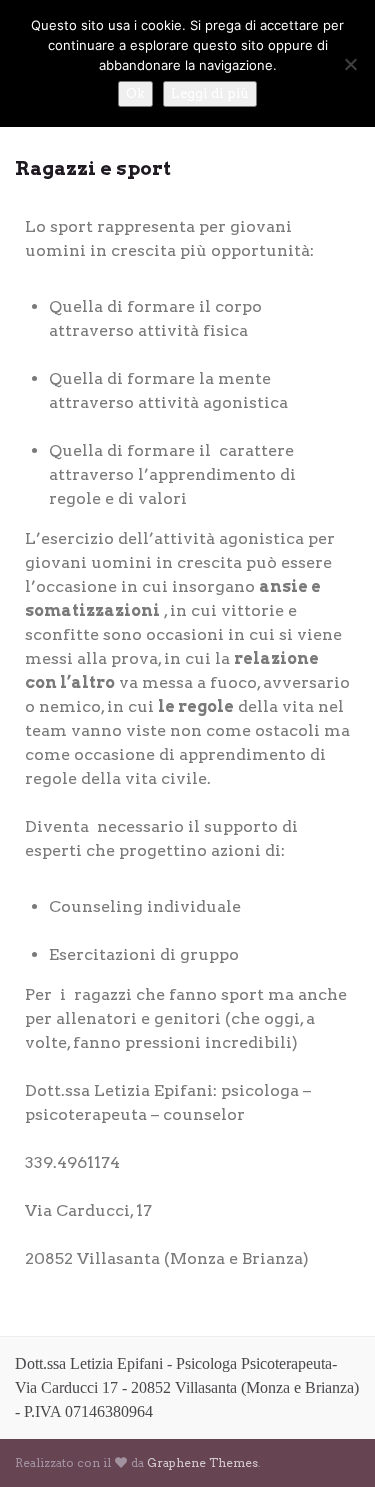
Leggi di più (210, 93)
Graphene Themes (202, 1462)
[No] (350, 64)
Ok (135, 93)
